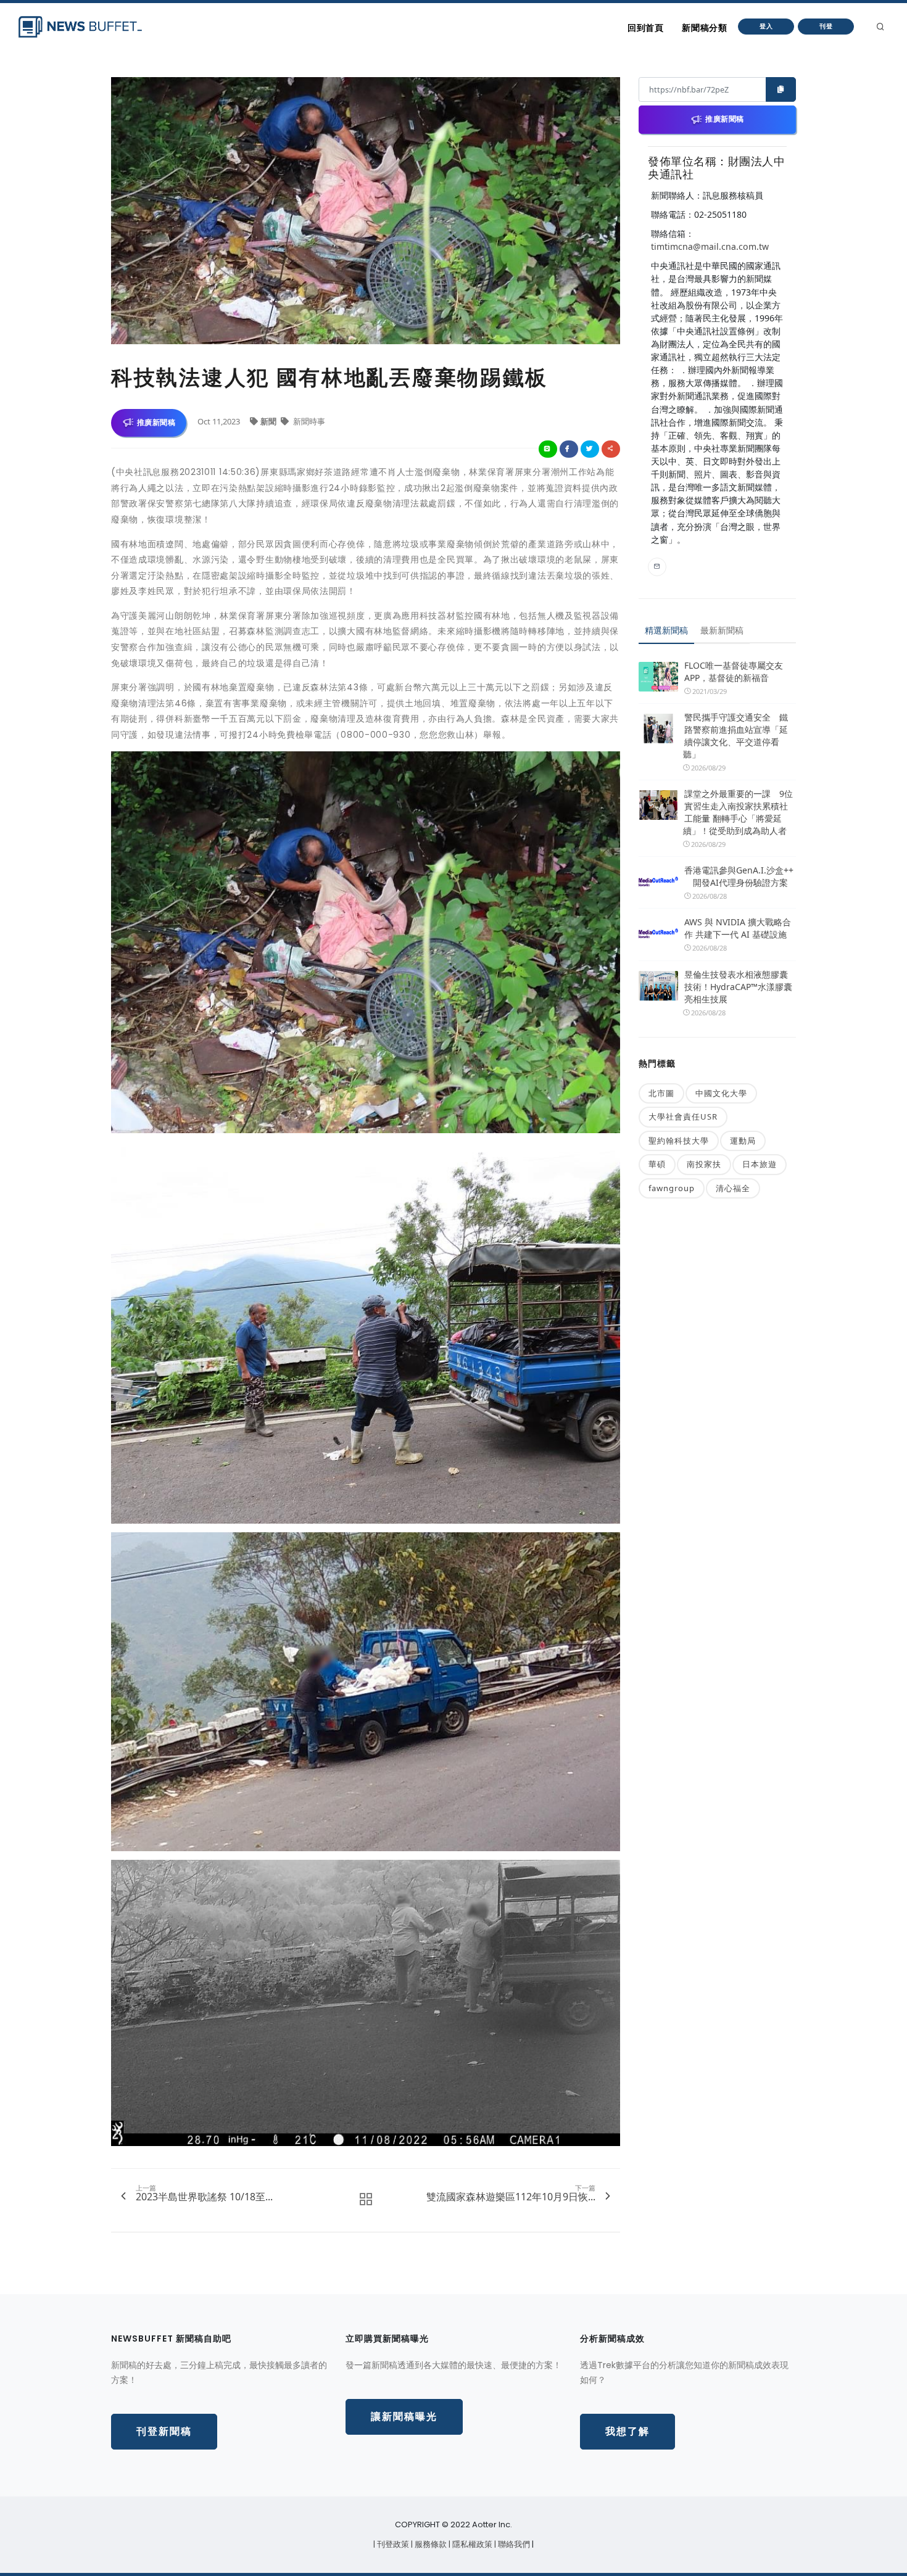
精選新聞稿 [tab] (666, 630)
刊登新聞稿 (164, 2431)
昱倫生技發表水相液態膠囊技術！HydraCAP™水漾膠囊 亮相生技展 (738, 987)
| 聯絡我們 (513, 2544)
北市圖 (661, 1093)
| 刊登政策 (392, 2544)
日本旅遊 (760, 1164)
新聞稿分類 (704, 28)
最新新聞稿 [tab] (722, 630)
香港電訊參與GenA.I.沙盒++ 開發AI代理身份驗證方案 (739, 876)
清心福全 (733, 1188)
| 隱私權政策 (471, 2544)
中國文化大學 (721, 1093)
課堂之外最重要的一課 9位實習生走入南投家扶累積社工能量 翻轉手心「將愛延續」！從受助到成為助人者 (738, 812)
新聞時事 (308, 421)
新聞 (269, 421)
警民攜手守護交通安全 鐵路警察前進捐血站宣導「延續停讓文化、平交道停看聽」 (735, 736)
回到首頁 (645, 28)
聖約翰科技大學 (679, 1141)
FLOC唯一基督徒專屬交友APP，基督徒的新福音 (734, 671)
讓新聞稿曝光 (404, 2417)
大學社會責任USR (683, 1117)
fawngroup (672, 1188)
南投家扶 (704, 1164)
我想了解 (627, 2431)
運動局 (743, 1141)
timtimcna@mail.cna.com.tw (710, 246)
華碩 (657, 1164)
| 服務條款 (430, 2544)
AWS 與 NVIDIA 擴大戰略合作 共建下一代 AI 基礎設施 (738, 928)
